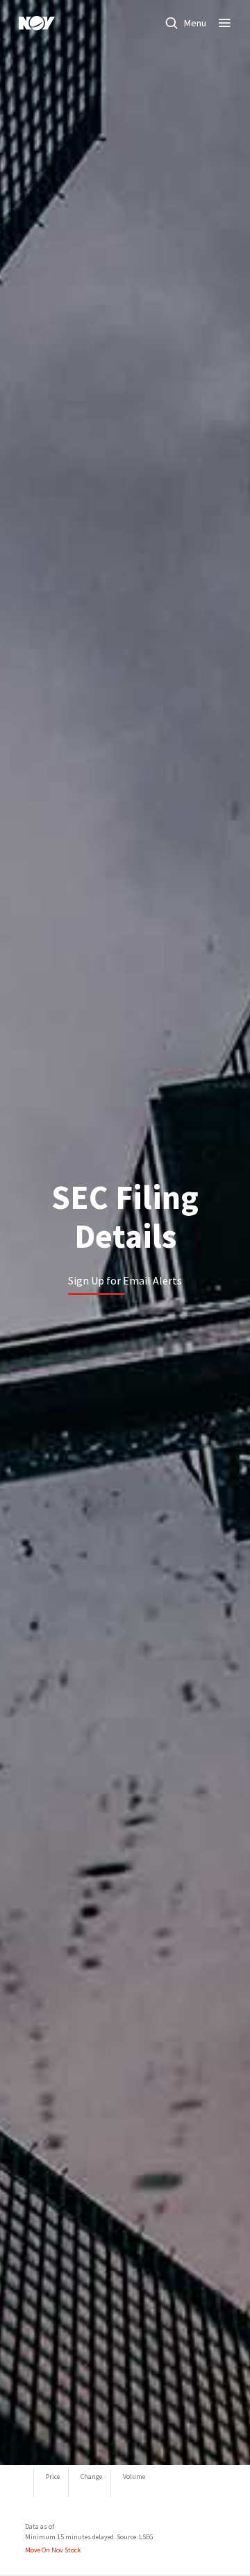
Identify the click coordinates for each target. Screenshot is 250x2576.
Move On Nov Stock (53, 2550)
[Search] (172, 23)
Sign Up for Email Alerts (125, 1280)
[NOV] (37, 23)
